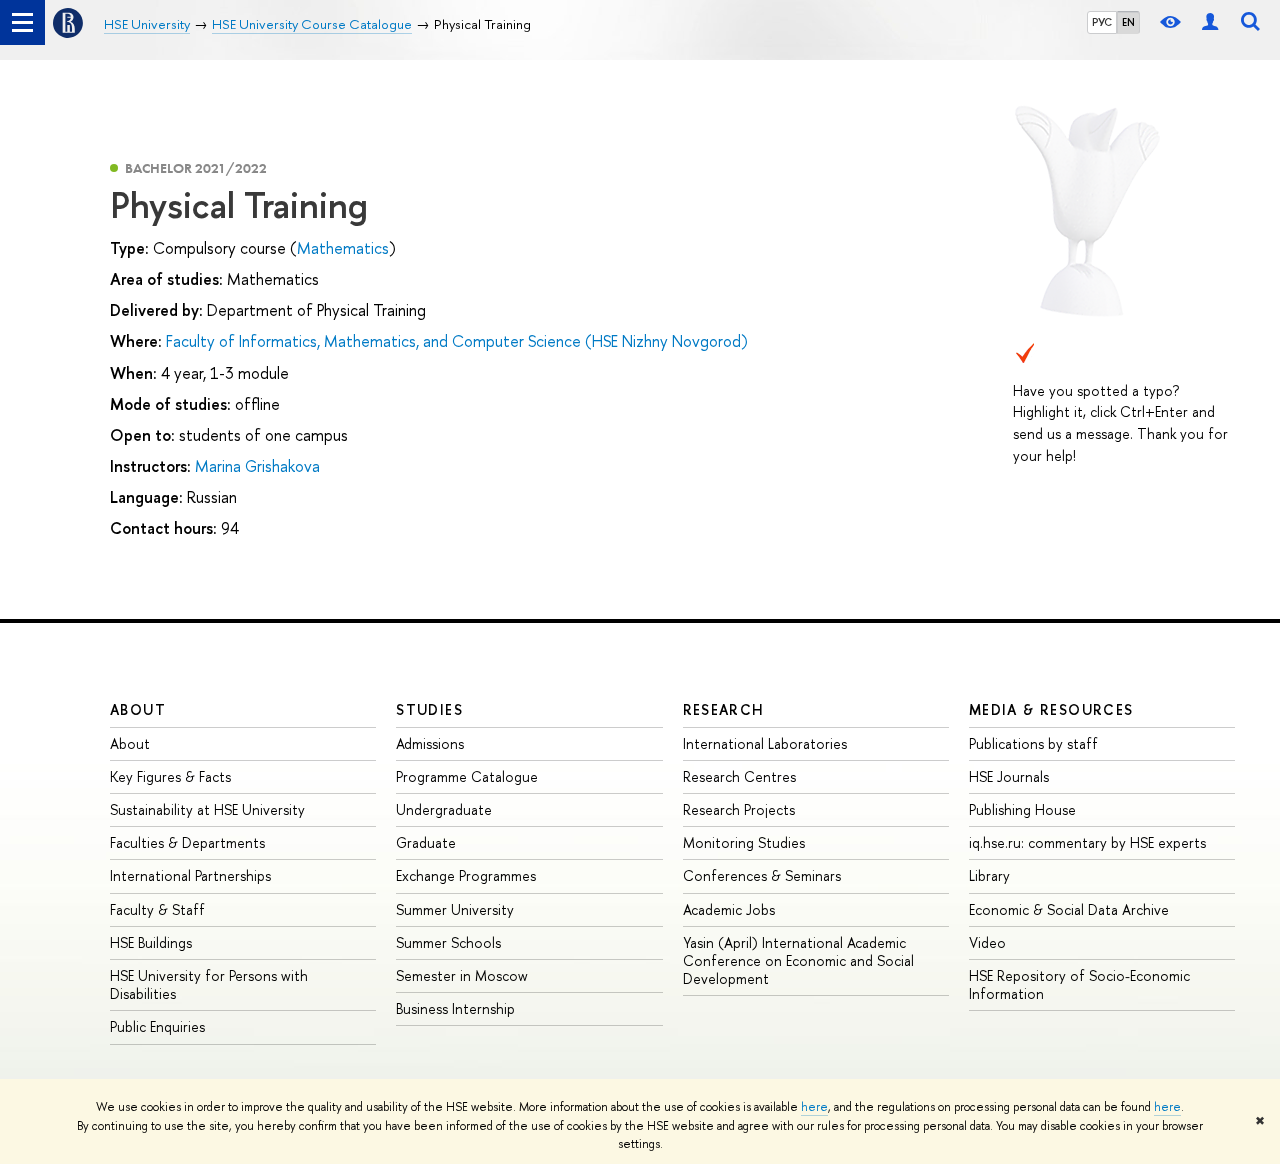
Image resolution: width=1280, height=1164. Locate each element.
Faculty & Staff (157, 909)
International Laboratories (765, 743)
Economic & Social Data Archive (1069, 909)
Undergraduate (444, 809)
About (138, 709)
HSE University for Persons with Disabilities (209, 984)
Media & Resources (1051, 709)
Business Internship (455, 1008)
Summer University (455, 909)
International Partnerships (190, 875)
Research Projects (739, 809)
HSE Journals (1009, 776)
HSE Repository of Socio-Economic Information (1079, 984)
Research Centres (739, 776)
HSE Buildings (151, 942)
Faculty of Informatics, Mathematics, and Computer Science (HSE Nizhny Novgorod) (457, 341)
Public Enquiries (157, 1026)
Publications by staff (1033, 743)
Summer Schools (448, 942)
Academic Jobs (729, 909)
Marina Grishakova (257, 466)
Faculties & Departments (187, 842)
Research (724, 709)
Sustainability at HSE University (207, 809)
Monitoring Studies (744, 842)
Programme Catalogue (467, 776)
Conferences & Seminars (762, 875)
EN (1128, 22)
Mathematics (343, 248)
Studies (429, 709)
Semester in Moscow (462, 975)
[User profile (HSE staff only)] (1210, 22)
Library (989, 875)
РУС (1102, 22)
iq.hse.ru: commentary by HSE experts (1087, 842)
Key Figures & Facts (170, 776)
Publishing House (1022, 809)
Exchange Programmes (466, 875)
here (814, 1107)
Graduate (426, 842)
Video (987, 942)
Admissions (430, 743)
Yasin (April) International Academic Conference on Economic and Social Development (798, 960)
